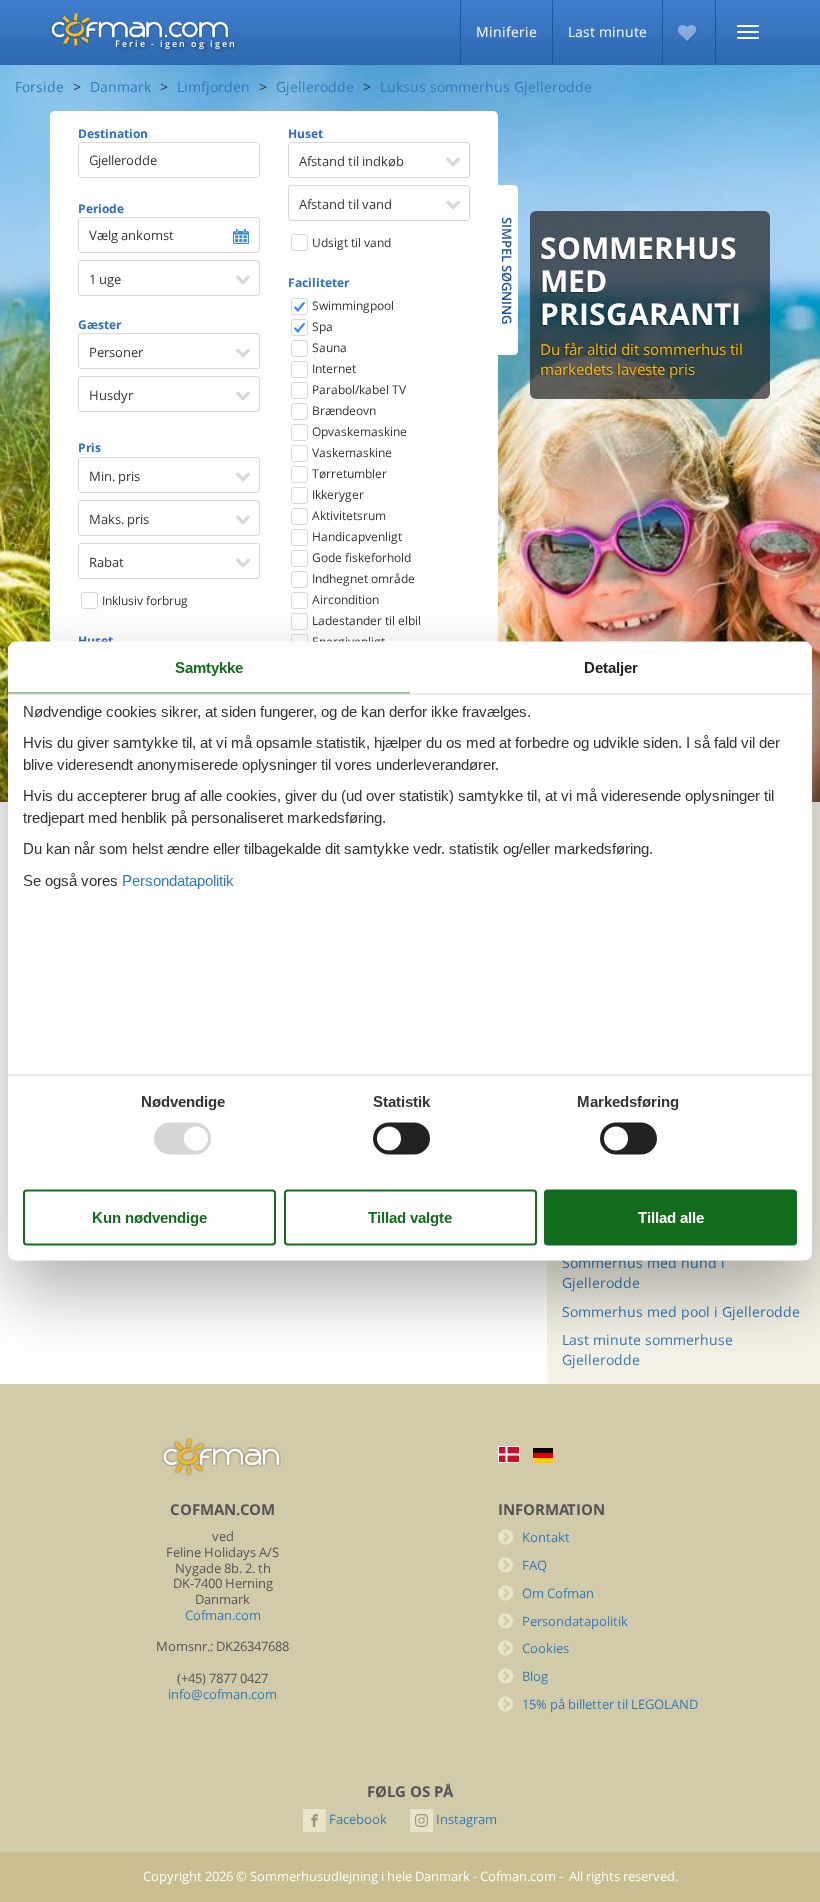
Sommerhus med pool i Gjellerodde (681, 1311)
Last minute (607, 31)
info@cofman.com (222, 1694)
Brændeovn (342, 410)
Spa (321, 326)
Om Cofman (558, 1593)
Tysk (543, 1455)
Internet (332, 368)
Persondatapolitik (575, 1621)
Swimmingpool (351, 305)
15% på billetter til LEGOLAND (610, 1704)
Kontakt (546, 1537)
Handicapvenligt (355, 536)
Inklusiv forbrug (143, 600)
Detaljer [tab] (611, 667)
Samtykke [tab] (209, 667)
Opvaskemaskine (358, 431)
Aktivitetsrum (347, 515)
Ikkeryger (336, 494)
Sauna (328, 347)
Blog (535, 1676)
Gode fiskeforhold (360, 557)
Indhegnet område (362, 578)
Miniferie (506, 31)
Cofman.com (223, 1615)
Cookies (545, 1648)
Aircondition (344, 599)
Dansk (509, 1454)
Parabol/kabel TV (357, 389)
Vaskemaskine (350, 452)
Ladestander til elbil (365, 620)
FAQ (534, 1565)
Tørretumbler (348, 473)
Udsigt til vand (350, 242)
